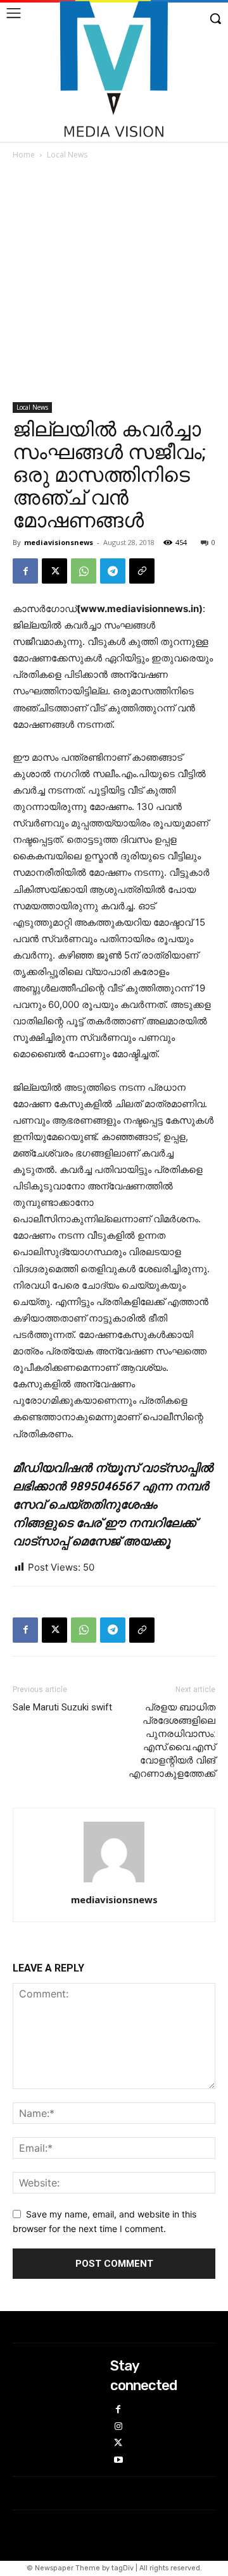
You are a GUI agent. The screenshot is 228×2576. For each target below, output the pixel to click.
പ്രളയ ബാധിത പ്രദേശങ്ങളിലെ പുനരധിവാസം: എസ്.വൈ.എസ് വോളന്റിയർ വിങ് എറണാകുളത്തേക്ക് (172, 1740)
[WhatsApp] (84, 571)
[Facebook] (25, 571)
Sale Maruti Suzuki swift (62, 1707)
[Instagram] (119, 2427)
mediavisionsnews (59, 542)
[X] (54, 571)
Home (24, 155)
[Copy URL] (142, 571)
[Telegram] (113, 571)
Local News (67, 155)
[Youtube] (119, 2461)
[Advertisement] (114, 282)
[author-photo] (114, 1882)
